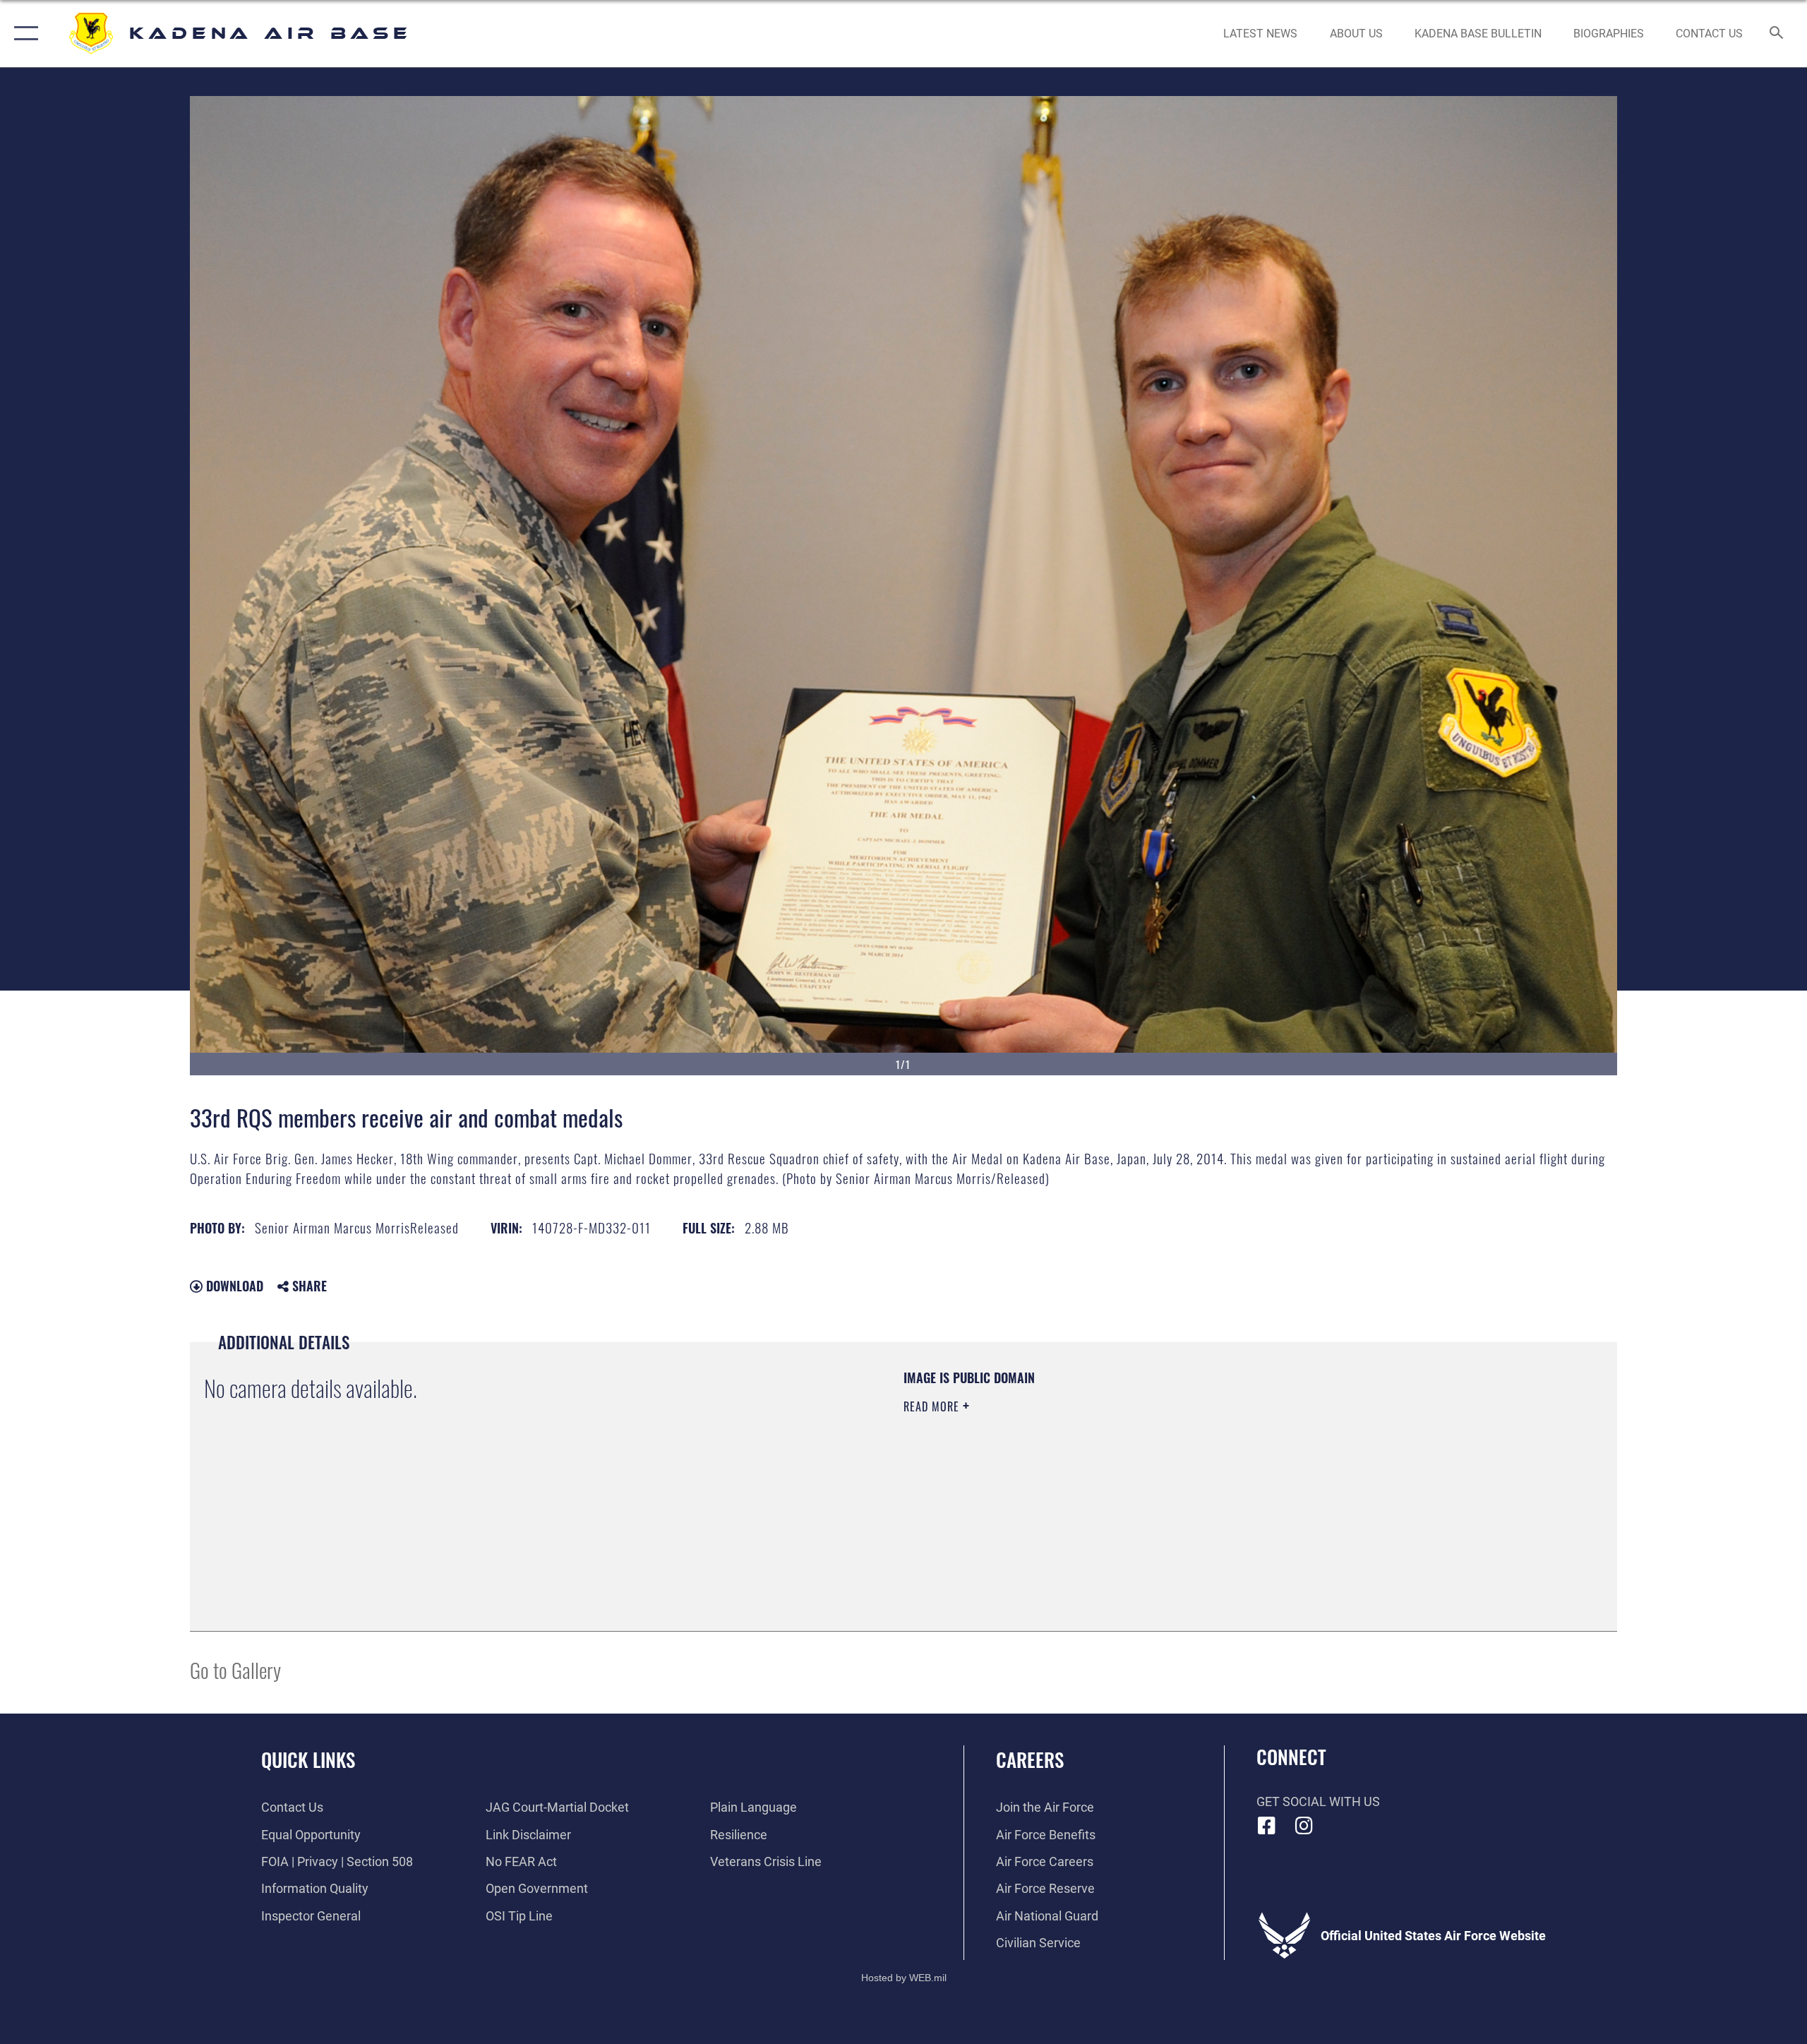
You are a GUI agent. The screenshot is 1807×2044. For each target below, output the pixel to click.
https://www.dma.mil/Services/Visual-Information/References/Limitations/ (1069, 1476)
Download (233, 1286)
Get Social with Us (1318, 1801)
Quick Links (308, 1759)
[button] (23, 34)
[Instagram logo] (1304, 1826)
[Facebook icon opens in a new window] (1267, 1826)
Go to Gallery (235, 1669)
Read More (933, 1406)
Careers (1030, 1759)
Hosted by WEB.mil (904, 1978)
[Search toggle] (1777, 34)
